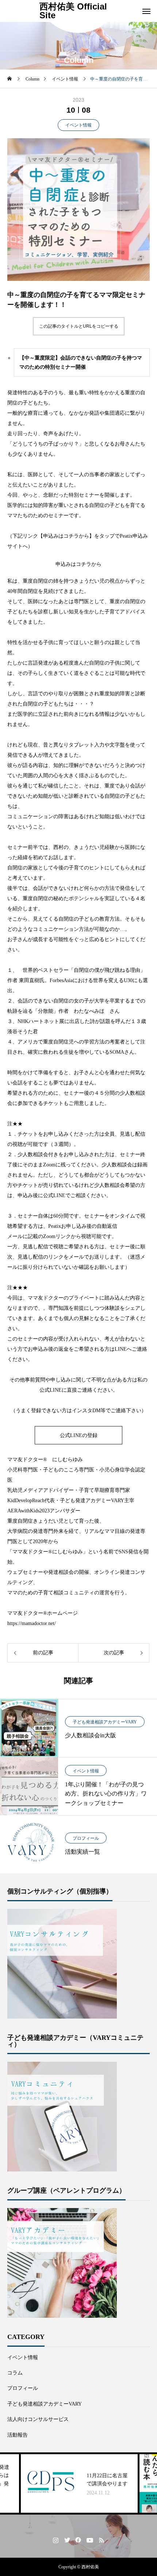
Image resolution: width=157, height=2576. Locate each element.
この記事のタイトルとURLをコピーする (79, 326)
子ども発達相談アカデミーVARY (105, 1722)
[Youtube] (90, 2540)
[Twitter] (67, 2540)
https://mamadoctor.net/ (32, 1623)
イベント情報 (78, 125)
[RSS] (102, 2540)
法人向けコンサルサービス (38, 2419)
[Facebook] (78, 2540)
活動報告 (18, 2435)
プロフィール (86, 1838)
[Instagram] (56, 2540)
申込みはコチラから (78, 564)
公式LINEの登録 (79, 1435)
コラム (15, 2373)
